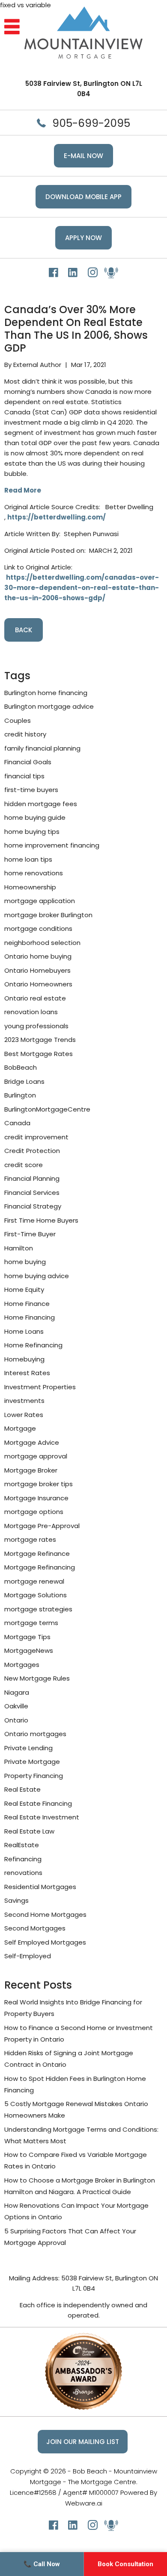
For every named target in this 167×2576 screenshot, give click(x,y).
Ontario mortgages (35, 1734)
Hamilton (19, 1248)
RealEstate (22, 1845)
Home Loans (24, 1331)
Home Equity (24, 1289)
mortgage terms (31, 1623)
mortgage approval (36, 1456)
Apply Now (83, 238)
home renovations (34, 873)
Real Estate (22, 1789)
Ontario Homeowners (38, 984)
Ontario (16, 1720)
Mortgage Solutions (36, 1595)
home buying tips (32, 832)
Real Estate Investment (42, 1817)
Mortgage (20, 1428)
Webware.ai (84, 2503)
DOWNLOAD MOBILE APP (83, 197)
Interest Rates (27, 1373)
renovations (23, 1873)
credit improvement (36, 1137)
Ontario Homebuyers (37, 970)
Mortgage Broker (31, 1470)
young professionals (36, 1026)
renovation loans (31, 1012)
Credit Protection (32, 1151)
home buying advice (37, 1276)
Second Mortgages (35, 1928)
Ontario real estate (35, 998)
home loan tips (28, 859)
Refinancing (23, 1859)
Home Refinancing (33, 1345)
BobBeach (21, 1067)
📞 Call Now (42, 2564)
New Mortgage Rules (37, 1678)
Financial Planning (32, 1178)
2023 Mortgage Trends (40, 1040)
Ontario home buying (38, 956)
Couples (18, 720)
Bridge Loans (24, 1081)
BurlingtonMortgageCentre (47, 1109)
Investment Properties (40, 1387)
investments (24, 1401)
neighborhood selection (42, 943)
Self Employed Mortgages (45, 1942)
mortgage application (40, 901)
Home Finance (27, 1304)
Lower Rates (24, 1415)
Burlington (20, 1095)
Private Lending (28, 1748)
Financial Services (32, 1193)
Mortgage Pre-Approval (42, 1526)
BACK (24, 630)
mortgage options (34, 1512)
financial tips (24, 776)
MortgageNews (29, 1650)
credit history (25, 734)
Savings (16, 1900)
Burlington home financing (46, 693)
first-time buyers (31, 790)
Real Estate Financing (38, 1803)
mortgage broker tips (39, 1484)
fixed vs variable (25, 5)
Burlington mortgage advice (49, 706)
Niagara (17, 1692)
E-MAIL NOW (83, 156)
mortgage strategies (38, 1609)
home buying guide (35, 817)
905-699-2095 (91, 123)
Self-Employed (28, 1956)
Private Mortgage (32, 1762)
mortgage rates (30, 1539)
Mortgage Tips (27, 1637)
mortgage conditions (38, 929)
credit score (24, 1165)
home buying (25, 1262)
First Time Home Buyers (41, 1220)
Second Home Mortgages (45, 1914)
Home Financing (30, 1317)
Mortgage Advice (32, 1442)
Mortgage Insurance (36, 1498)
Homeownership (30, 887)
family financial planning (42, 748)
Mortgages (22, 1665)
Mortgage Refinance (37, 1554)
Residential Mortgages (40, 1887)
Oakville (16, 1706)
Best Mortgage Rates (39, 1054)
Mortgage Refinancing (40, 1567)
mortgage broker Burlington (48, 915)
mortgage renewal (34, 1581)
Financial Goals (28, 762)
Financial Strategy (33, 1206)
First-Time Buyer (30, 1234)
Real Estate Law (29, 1831)
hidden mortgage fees (41, 804)
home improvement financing (52, 845)
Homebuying (24, 1359)
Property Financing (34, 1776)
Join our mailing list (83, 2442)
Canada (17, 1123)
